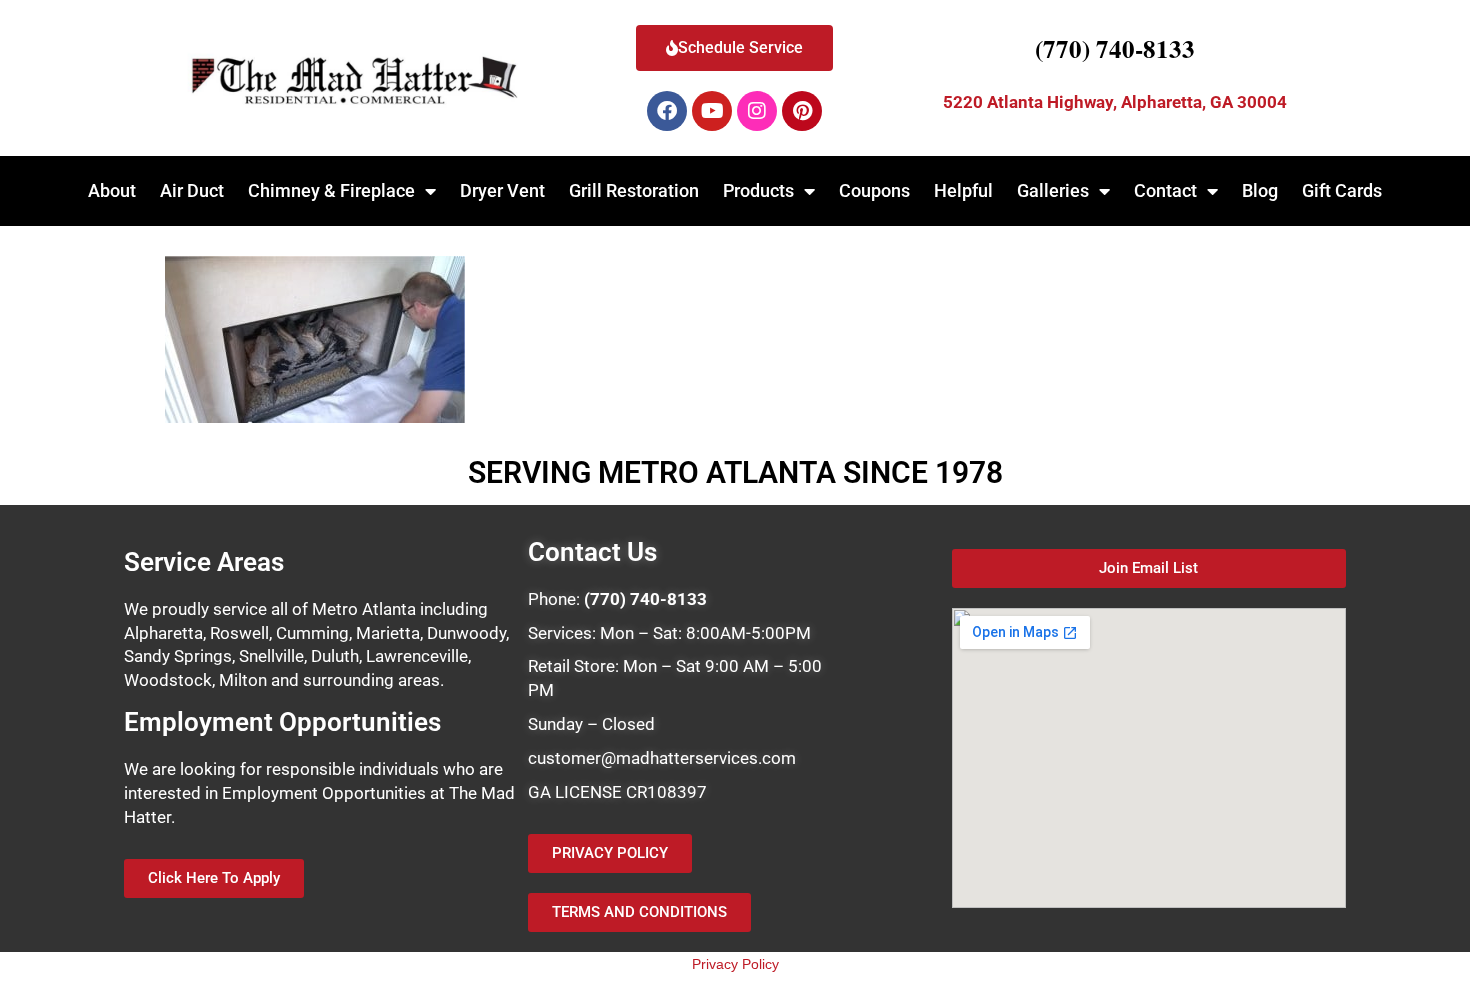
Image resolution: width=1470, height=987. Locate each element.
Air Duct (192, 190)
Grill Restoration (634, 190)
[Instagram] (757, 111)
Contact (1165, 190)
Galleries (1053, 190)
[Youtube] (712, 111)
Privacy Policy (735, 964)
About (112, 190)
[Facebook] (667, 111)
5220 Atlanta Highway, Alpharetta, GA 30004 (1115, 102)
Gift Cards (1342, 190)
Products (758, 190)
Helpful (963, 190)
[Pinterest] (802, 111)
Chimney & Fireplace (331, 190)
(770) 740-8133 (1115, 48)
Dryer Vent (502, 190)
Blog (1260, 190)
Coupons (874, 190)
